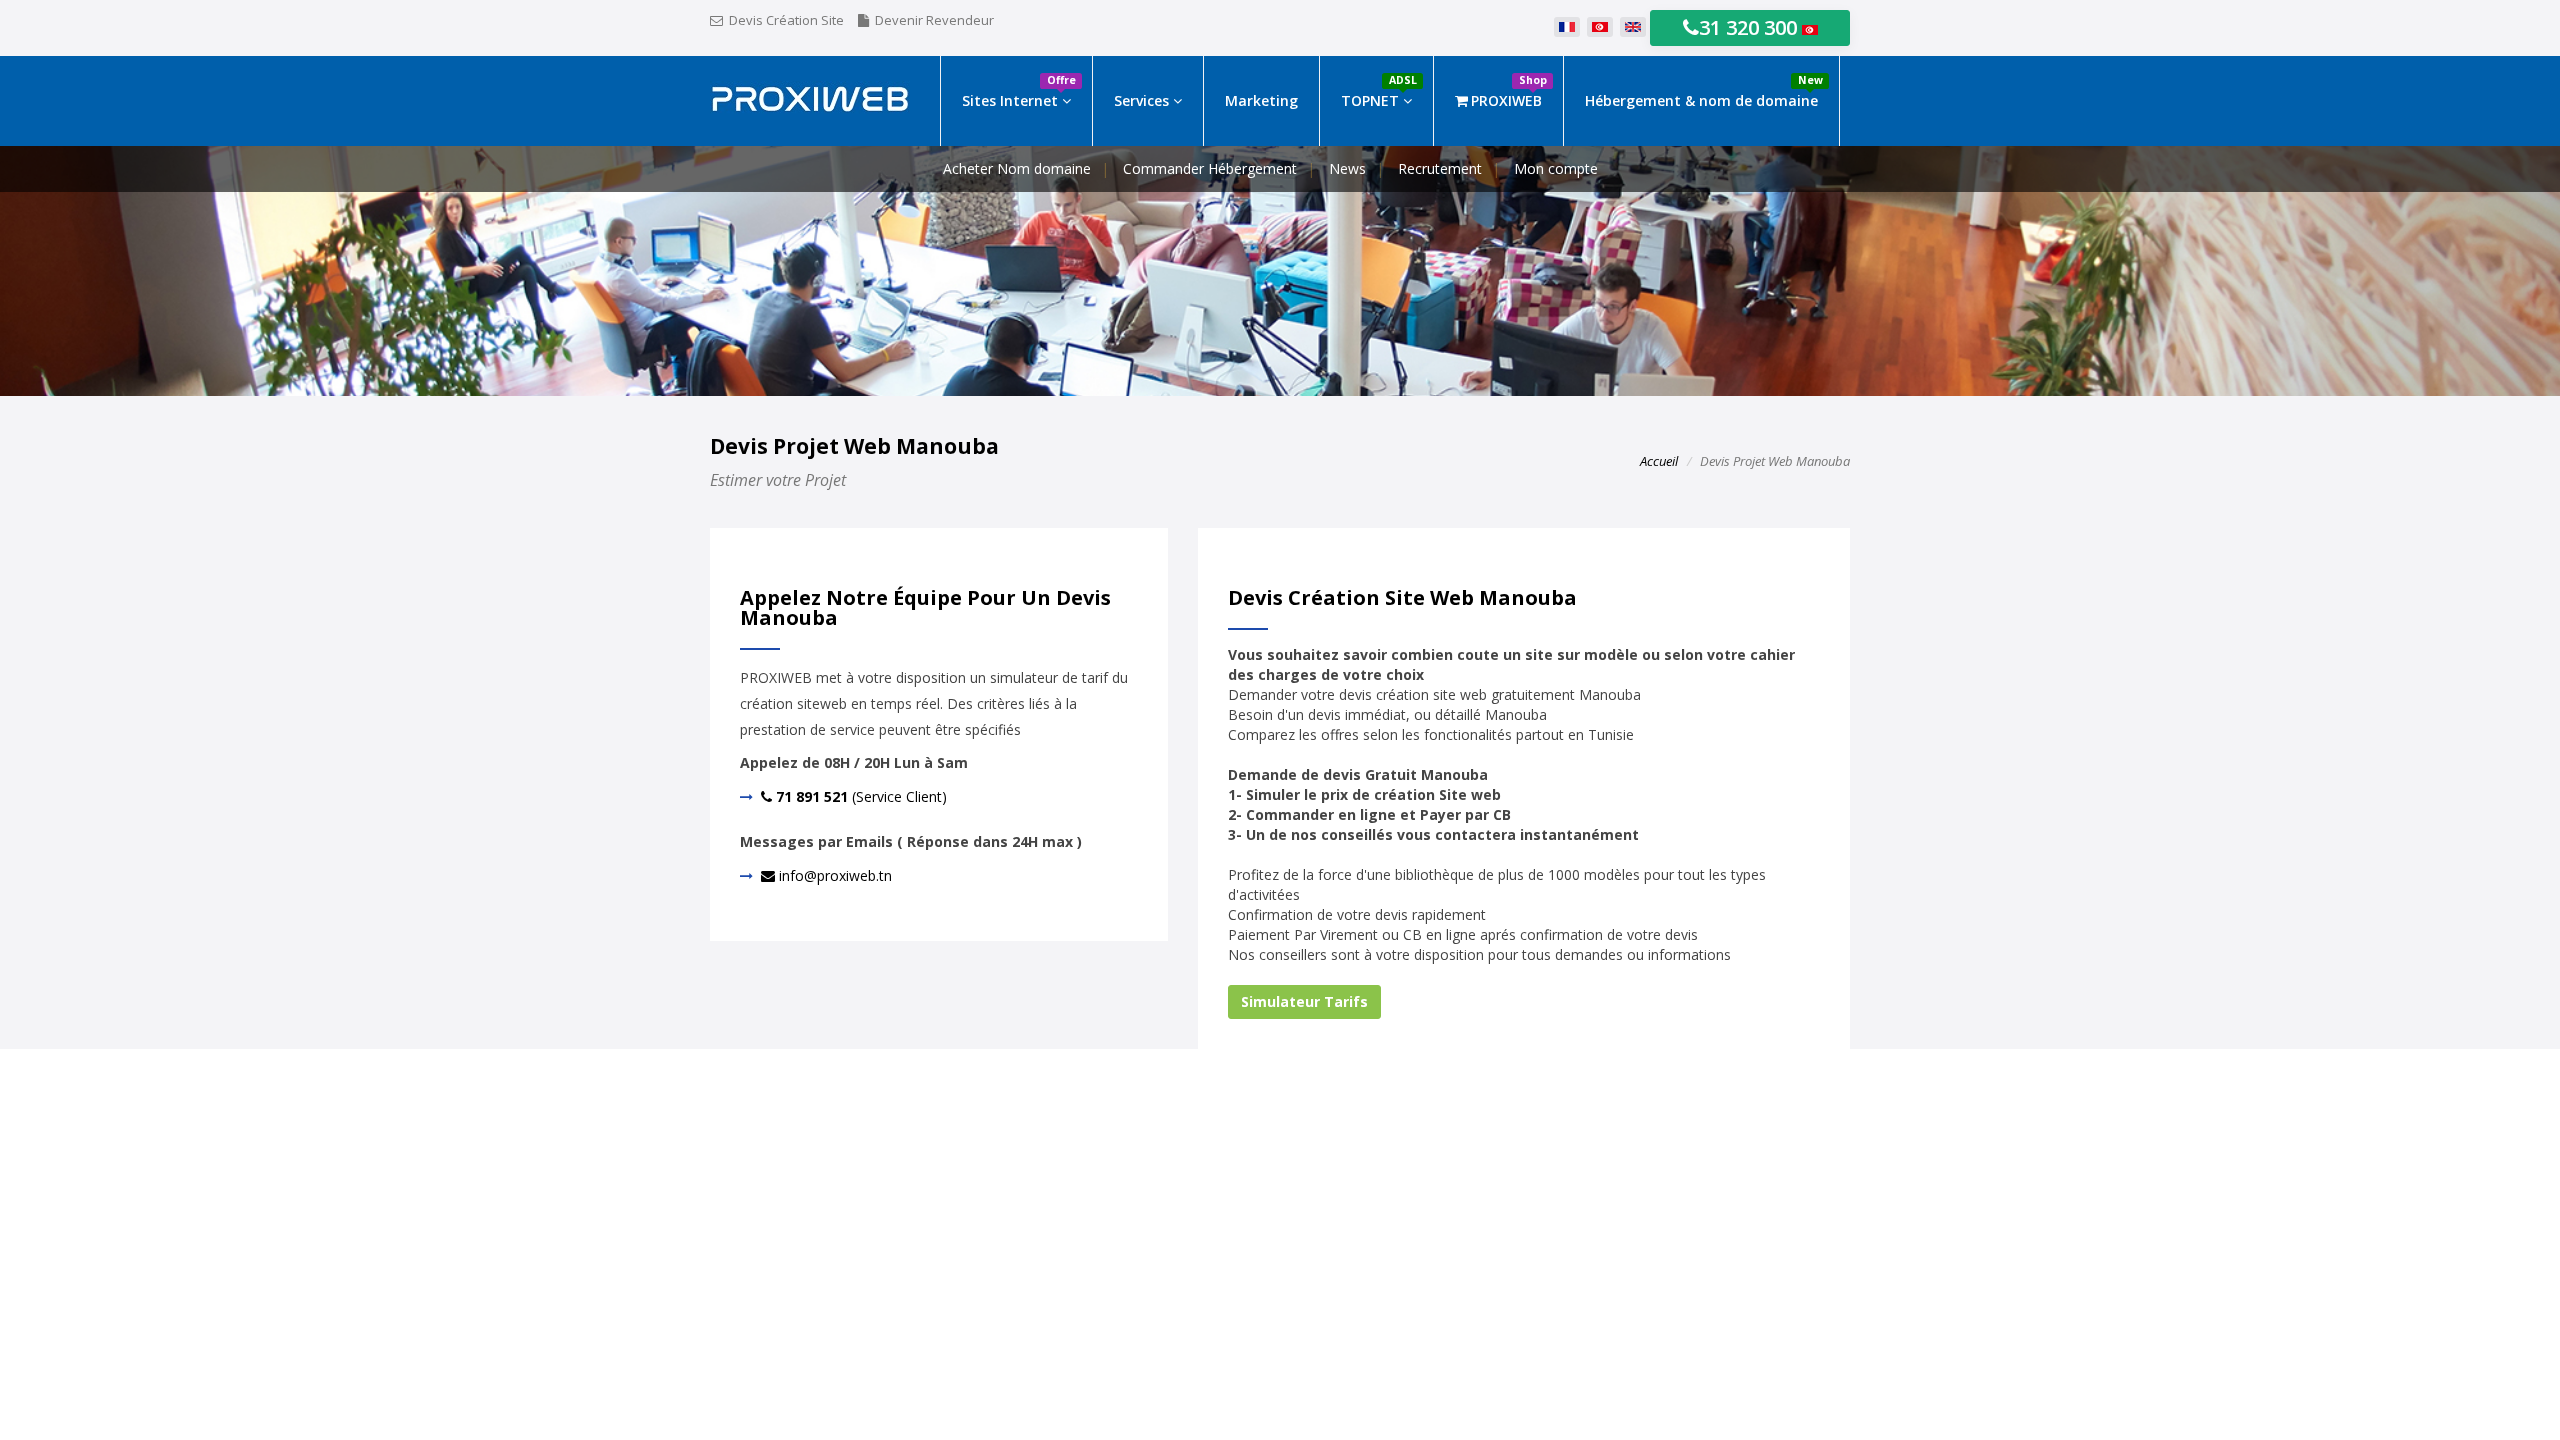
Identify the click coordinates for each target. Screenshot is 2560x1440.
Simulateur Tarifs (1304, 1001)
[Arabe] (1600, 27)
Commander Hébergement (1210, 168)
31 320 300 (1750, 27)
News (1347, 168)
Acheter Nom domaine (1017, 168)
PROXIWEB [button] (1509, 91)
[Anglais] (1633, 27)
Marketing (1261, 100)
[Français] (1567, 27)
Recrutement (1440, 168)
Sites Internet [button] (1019, 91)
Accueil (1659, 461)
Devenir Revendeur (934, 20)
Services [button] (1143, 100)
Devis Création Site (786, 20)
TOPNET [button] (1379, 91)
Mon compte (1556, 168)
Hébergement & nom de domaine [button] (1704, 91)
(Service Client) (859, 796)
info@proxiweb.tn (833, 875)
